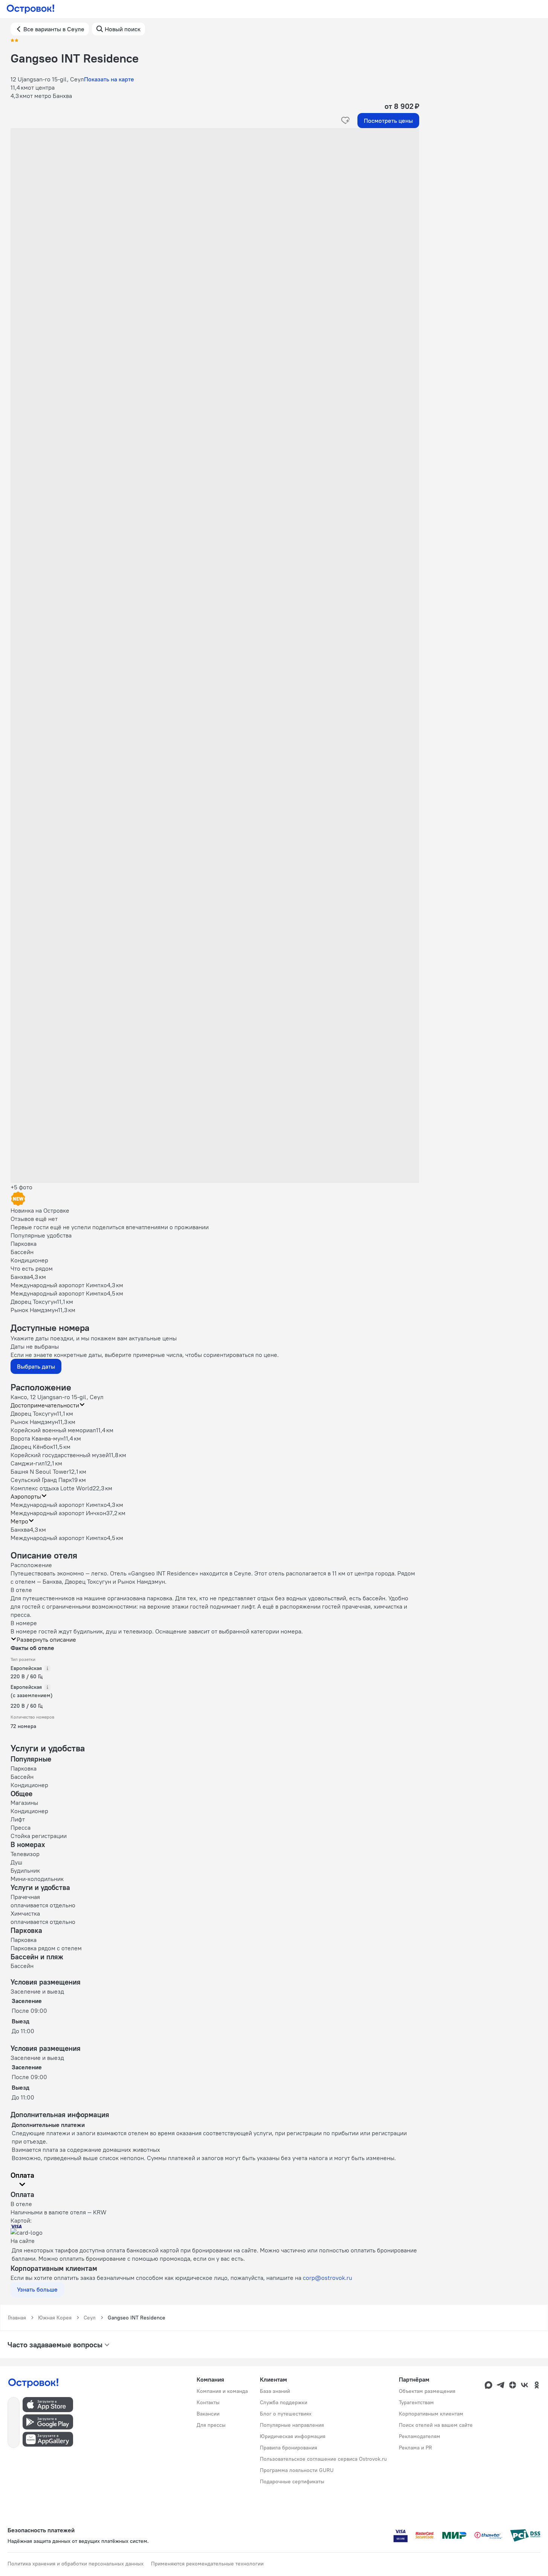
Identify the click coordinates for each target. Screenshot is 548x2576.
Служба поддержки (284, 2402)
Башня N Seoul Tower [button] (40, 1471)
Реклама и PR (415, 2448)
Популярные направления (292, 2425)
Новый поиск (123, 29)
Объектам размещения (427, 2391)
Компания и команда (222, 2391)
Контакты (208, 2402)
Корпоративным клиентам (431, 2414)
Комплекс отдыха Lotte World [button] (52, 1488)
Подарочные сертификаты (292, 2481)
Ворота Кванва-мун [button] (37, 1438)
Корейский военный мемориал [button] (53, 1430)
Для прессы (211, 2425)
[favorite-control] (345, 121)
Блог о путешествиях (286, 2414)
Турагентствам (416, 2402)
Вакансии (208, 2414)
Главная (17, 2318)
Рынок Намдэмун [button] (34, 1422)
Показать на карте (109, 79)
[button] (215, 203)
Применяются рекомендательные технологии (207, 2564)
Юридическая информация (293, 2436)
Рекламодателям (420, 2436)
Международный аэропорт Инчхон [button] (58, 1513)
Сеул (90, 2318)
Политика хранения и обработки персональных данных (76, 2564)
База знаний (275, 2391)
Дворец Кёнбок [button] (32, 1447)
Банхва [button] (20, 1529)
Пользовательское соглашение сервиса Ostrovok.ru (323, 2459)
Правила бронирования (289, 2448)
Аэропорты (26, 1496)
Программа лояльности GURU (297, 2470)
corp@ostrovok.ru (327, 2278)
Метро (19, 1521)
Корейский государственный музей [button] (60, 1455)
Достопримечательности (45, 1405)
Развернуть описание (46, 1639)
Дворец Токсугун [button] (34, 1413)
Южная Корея (55, 2318)
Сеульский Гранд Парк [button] (41, 1480)
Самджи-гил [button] (28, 1463)
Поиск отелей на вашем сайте (436, 2425)
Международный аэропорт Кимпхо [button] (59, 1505)
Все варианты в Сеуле (54, 29)
